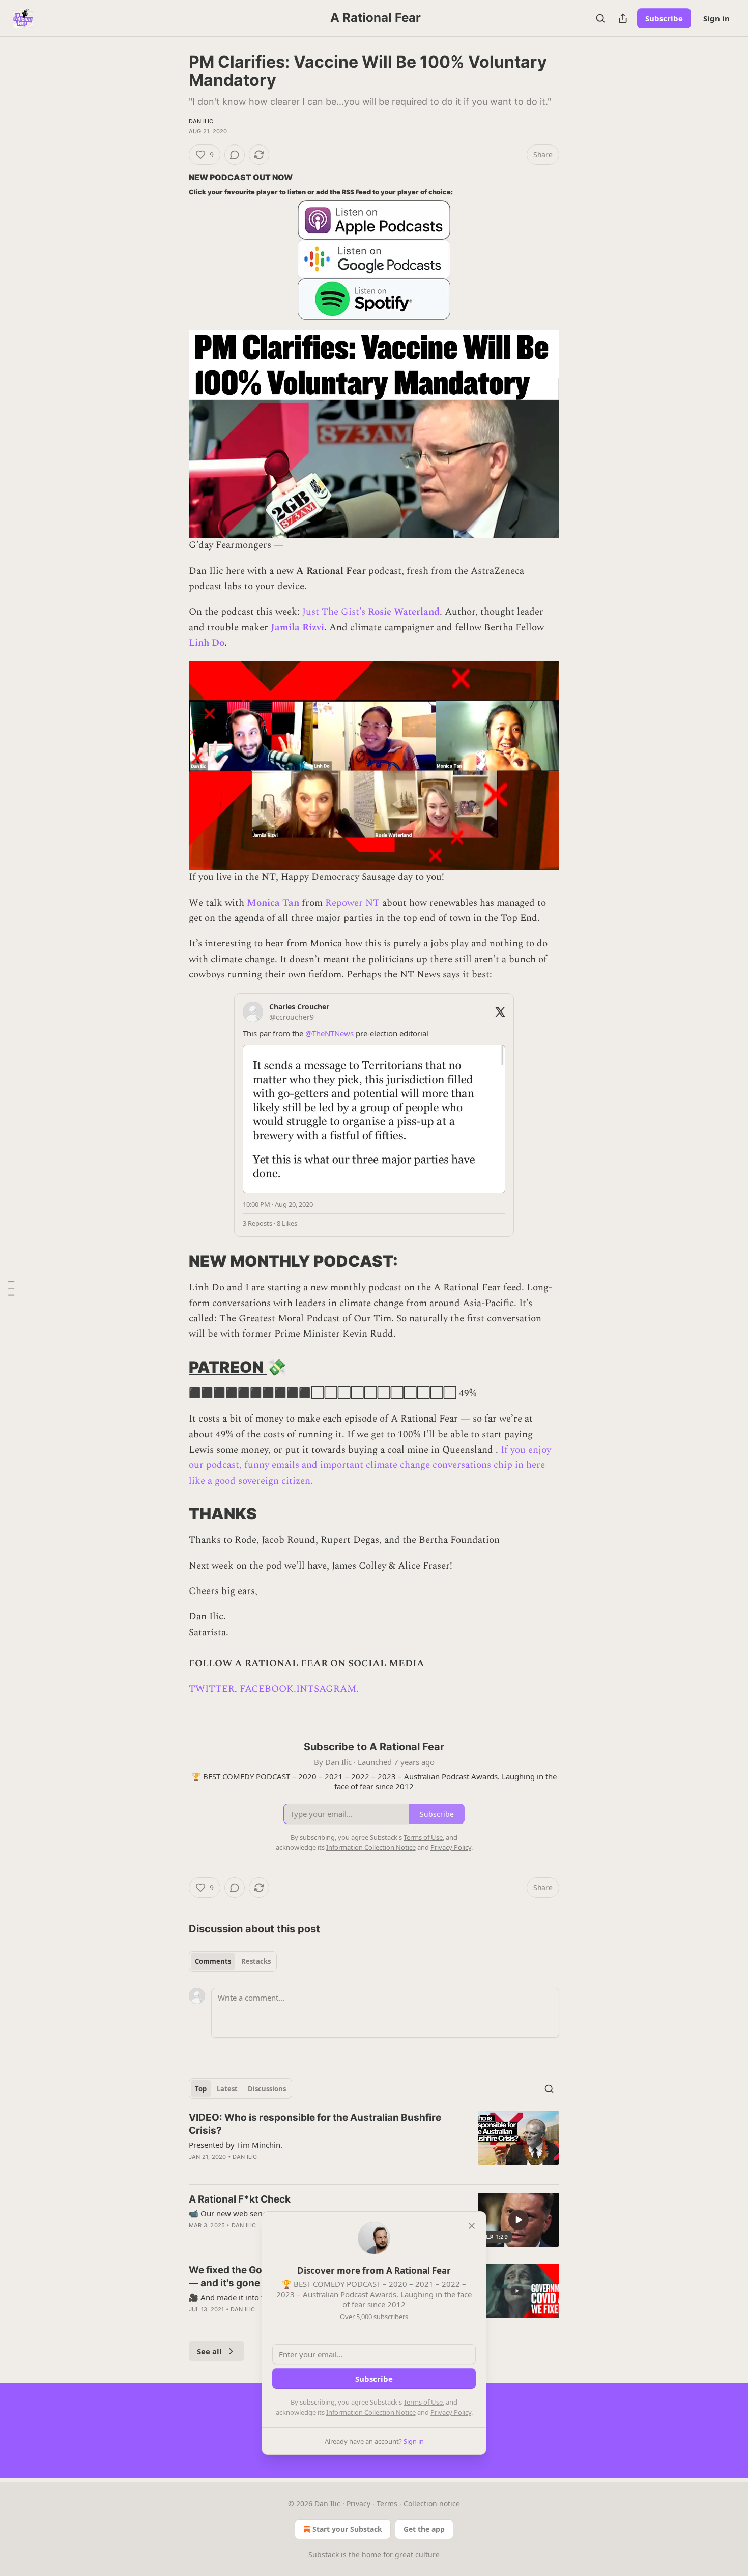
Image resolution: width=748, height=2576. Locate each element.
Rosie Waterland (404, 612)
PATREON (228, 1367)
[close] (472, 2226)
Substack (324, 2554)
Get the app (424, 2529)
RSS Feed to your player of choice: (397, 192)
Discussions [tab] (267, 2089)
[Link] (175, 1261)
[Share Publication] (623, 18)
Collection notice (432, 2503)
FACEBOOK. (268, 1689)
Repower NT (354, 903)
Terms (387, 2503)
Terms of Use (423, 2402)
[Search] (600, 18)
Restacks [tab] (256, 1961)
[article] (374, 2144)
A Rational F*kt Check (240, 2199)
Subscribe (664, 18)
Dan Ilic (201, 121)
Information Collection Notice (371, 2412)
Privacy (358, 2503)
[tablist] (233, 1961)
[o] (519, 2220)
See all (209, 2351)
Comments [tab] (213, 1961)
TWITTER (212, 1689)
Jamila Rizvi (297, 628)
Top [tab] (201, 2089)
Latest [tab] (227, 2089)
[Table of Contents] (11, 1288)
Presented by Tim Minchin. (236, 2145)
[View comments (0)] (235, 155)
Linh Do (207, 643)
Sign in (716, 18)
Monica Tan (273, 903)
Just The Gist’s (334, 612)
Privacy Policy (451, 2412)
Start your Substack (347, 2529)
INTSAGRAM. (327, 1689)
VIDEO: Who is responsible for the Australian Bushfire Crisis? (315, 2124)
